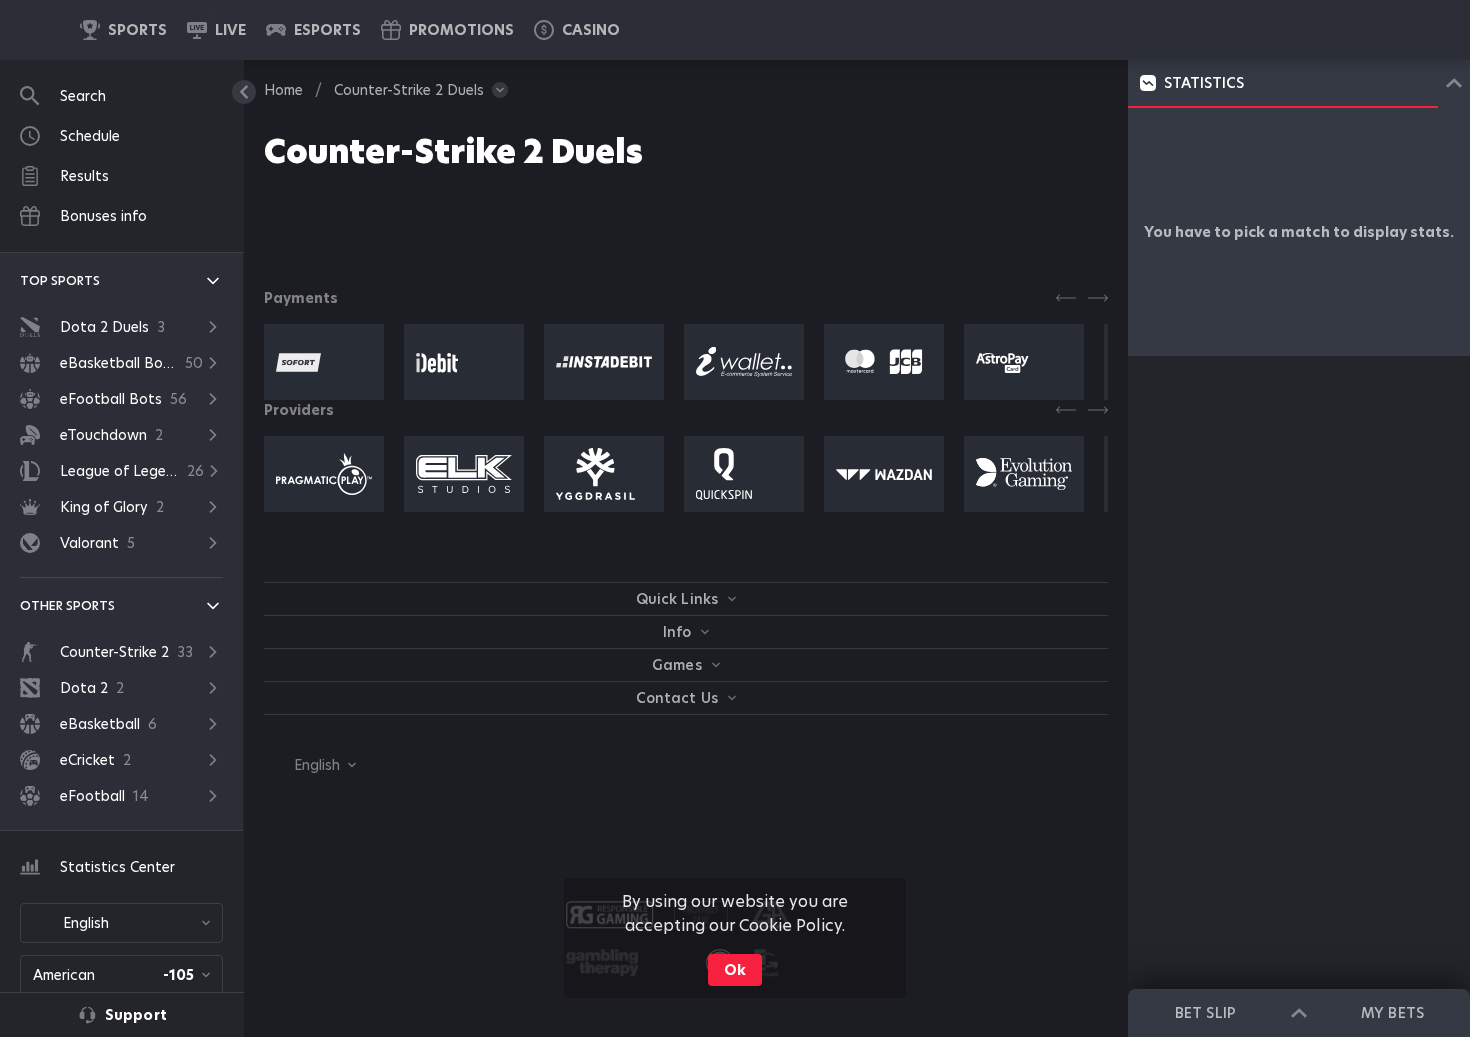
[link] (123, 30)
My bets (1392, 1013)
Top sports (60, 280)
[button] (577, 30)
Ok (735, 970)
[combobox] (121, 923)
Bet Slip (1205, 1013)
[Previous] (1066, 298)
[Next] (1098, 298)
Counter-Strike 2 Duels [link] (409, 90)
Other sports (67, 605)
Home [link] (283, 90)
